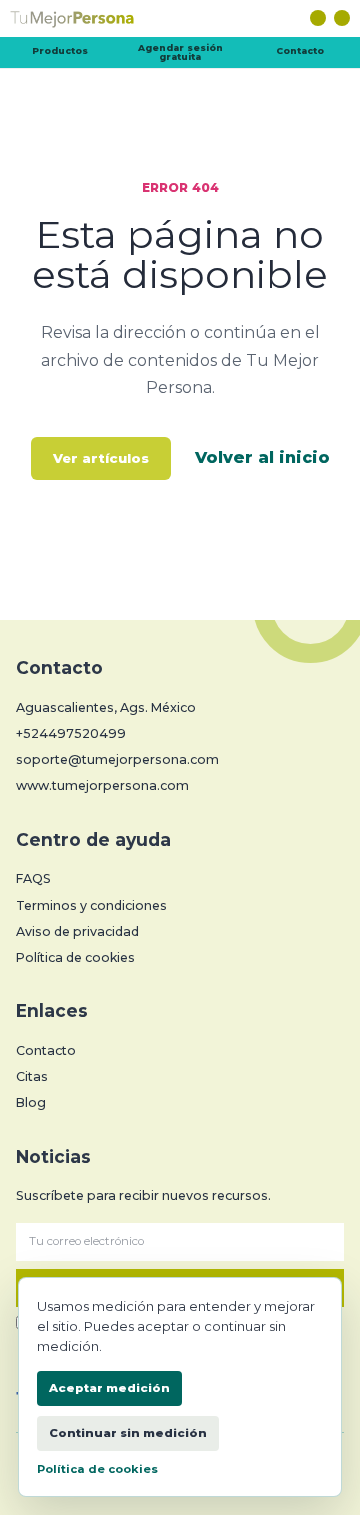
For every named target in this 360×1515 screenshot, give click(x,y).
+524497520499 (71, 733)
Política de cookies (75, 957)
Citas (32, 1076)
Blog (31, 1102)
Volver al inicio (262, 457)
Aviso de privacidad (77, 931)
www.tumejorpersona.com (102, 785)
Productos (60, 50)
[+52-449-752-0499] (342, 18)
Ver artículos (101, 458)
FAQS (33, 878)
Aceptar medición (109, 1388)
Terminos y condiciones (91, 905)
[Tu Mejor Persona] (180, 22)
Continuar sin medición (128, 1433)
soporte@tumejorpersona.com (117, 759)
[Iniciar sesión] (318, 18)
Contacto (300, 50)
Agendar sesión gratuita (180, 52)
